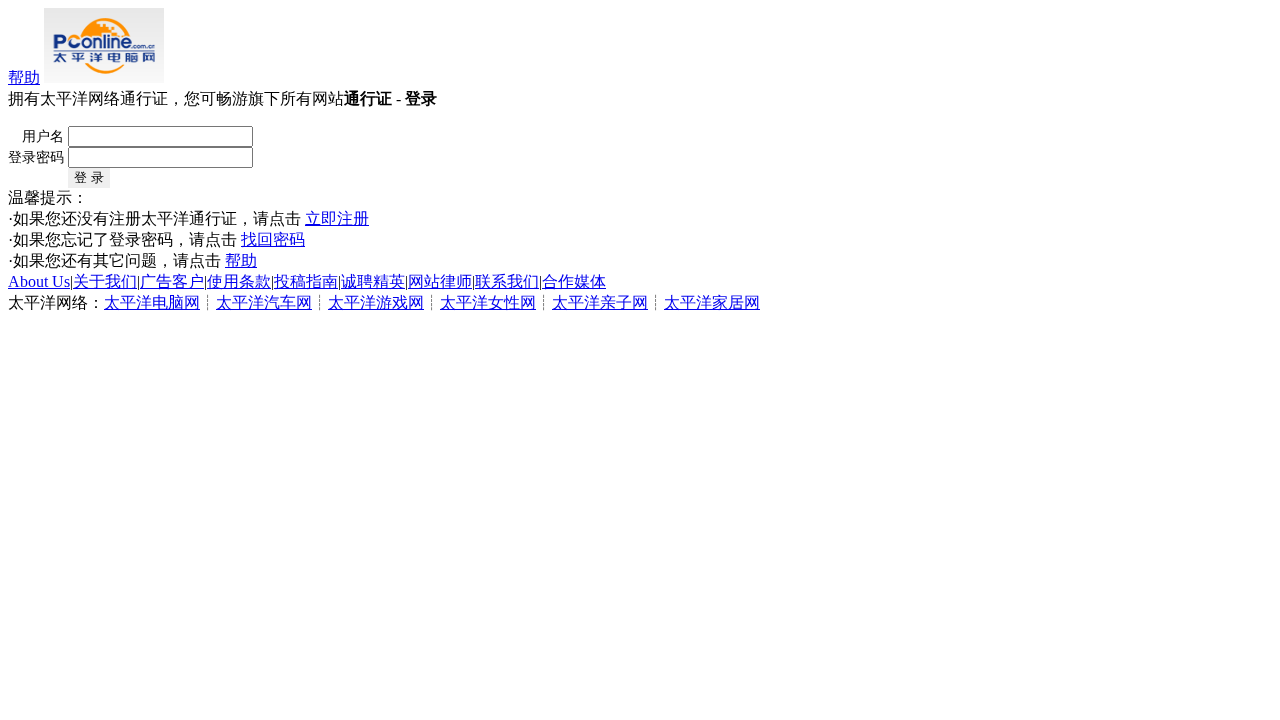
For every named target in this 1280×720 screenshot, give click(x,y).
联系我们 (507, 281)
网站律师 (440, 281)
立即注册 (337, 218)
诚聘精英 (373, 281)
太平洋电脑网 (152, 302)
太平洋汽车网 (264, 302)
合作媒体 (574, 281)
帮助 (24, 77)
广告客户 (172, 281)
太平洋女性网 (488, 302)
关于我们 (105, 281)
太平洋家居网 (712, 302)
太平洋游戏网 (376, 302)
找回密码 (273, 239)
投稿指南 (306, 281)
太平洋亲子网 (600, 302)
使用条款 (239, 281)
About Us (39, 281)
